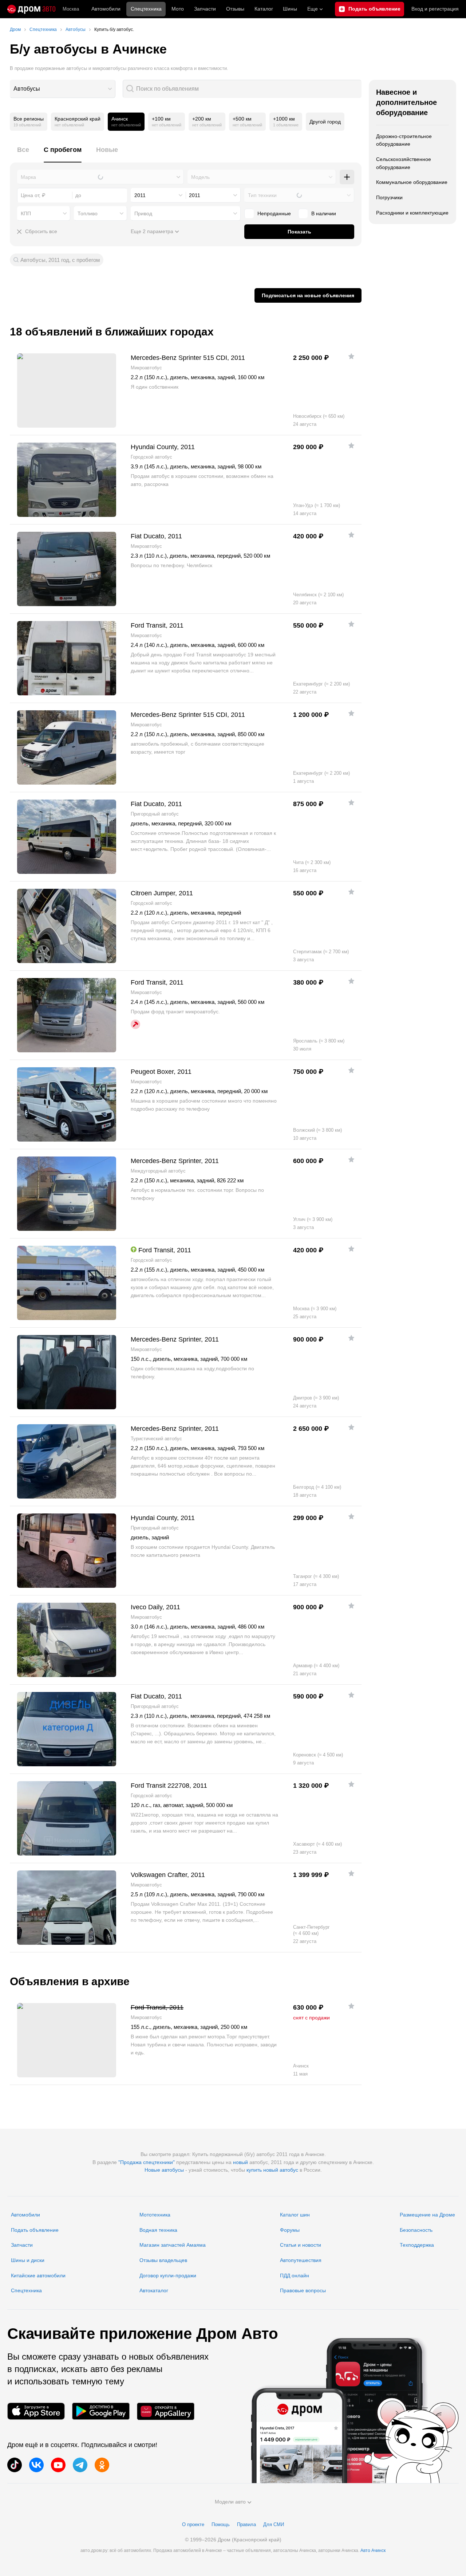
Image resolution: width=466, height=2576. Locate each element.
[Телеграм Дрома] (80, 2465)
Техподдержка (417, 2245)
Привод (143, 213)
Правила (246, 2524)
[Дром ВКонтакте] (36, 2465)
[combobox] (63, 89)
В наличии (324, 213)
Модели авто (230, 2502)
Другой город (325, 122)
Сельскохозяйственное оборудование (404, 163)
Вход (435, 9)
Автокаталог (154, 2290)
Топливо (88, 213)
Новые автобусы (164, 2170)
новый (240, 2162)
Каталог (264, 9)
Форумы (290, 2230)
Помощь (221, 2524)
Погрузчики (389, 197)
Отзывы (235, 9)
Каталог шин (295, 2215)
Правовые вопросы (303, 2290)
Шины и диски (28, 2260)
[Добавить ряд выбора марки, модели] (347, 177)
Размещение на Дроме (427, 2215)
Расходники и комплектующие (412, 213)
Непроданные (274, 213)
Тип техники (262, 195)
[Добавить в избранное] (351, 356)
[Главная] (31, 9)
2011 (140, 195)
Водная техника (158, 2230)
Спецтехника (26, 2290)
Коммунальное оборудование (412, 182)
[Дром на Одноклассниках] (102, 2465)
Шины (290, 9)
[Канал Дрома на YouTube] (58, 2465)
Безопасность (416, 2230)
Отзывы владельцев (163, 2260)
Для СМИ (274, 2524)
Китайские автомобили (38, 2275)
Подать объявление (35, 2230)
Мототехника (155, 2215)
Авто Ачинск (373, 2551)
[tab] (23, 154)
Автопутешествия (301, 2260)
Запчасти (205, 9)
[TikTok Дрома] (15, 2465)
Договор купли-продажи (168, 2275)
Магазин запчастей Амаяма (173, 2245)
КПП (26, 213)
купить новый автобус (272, 2170)
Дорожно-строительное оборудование (404, 140)
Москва (71, 9)
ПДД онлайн (295, 2275)
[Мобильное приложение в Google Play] (101, 2411)
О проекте (193, 2524)
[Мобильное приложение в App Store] (36, 2411)
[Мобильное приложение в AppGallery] (166, 2411)
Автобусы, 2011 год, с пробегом (60, 260)
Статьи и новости (301, 2245)
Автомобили (106, 9)
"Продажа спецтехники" (147, 2162)
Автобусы (27, 89)
